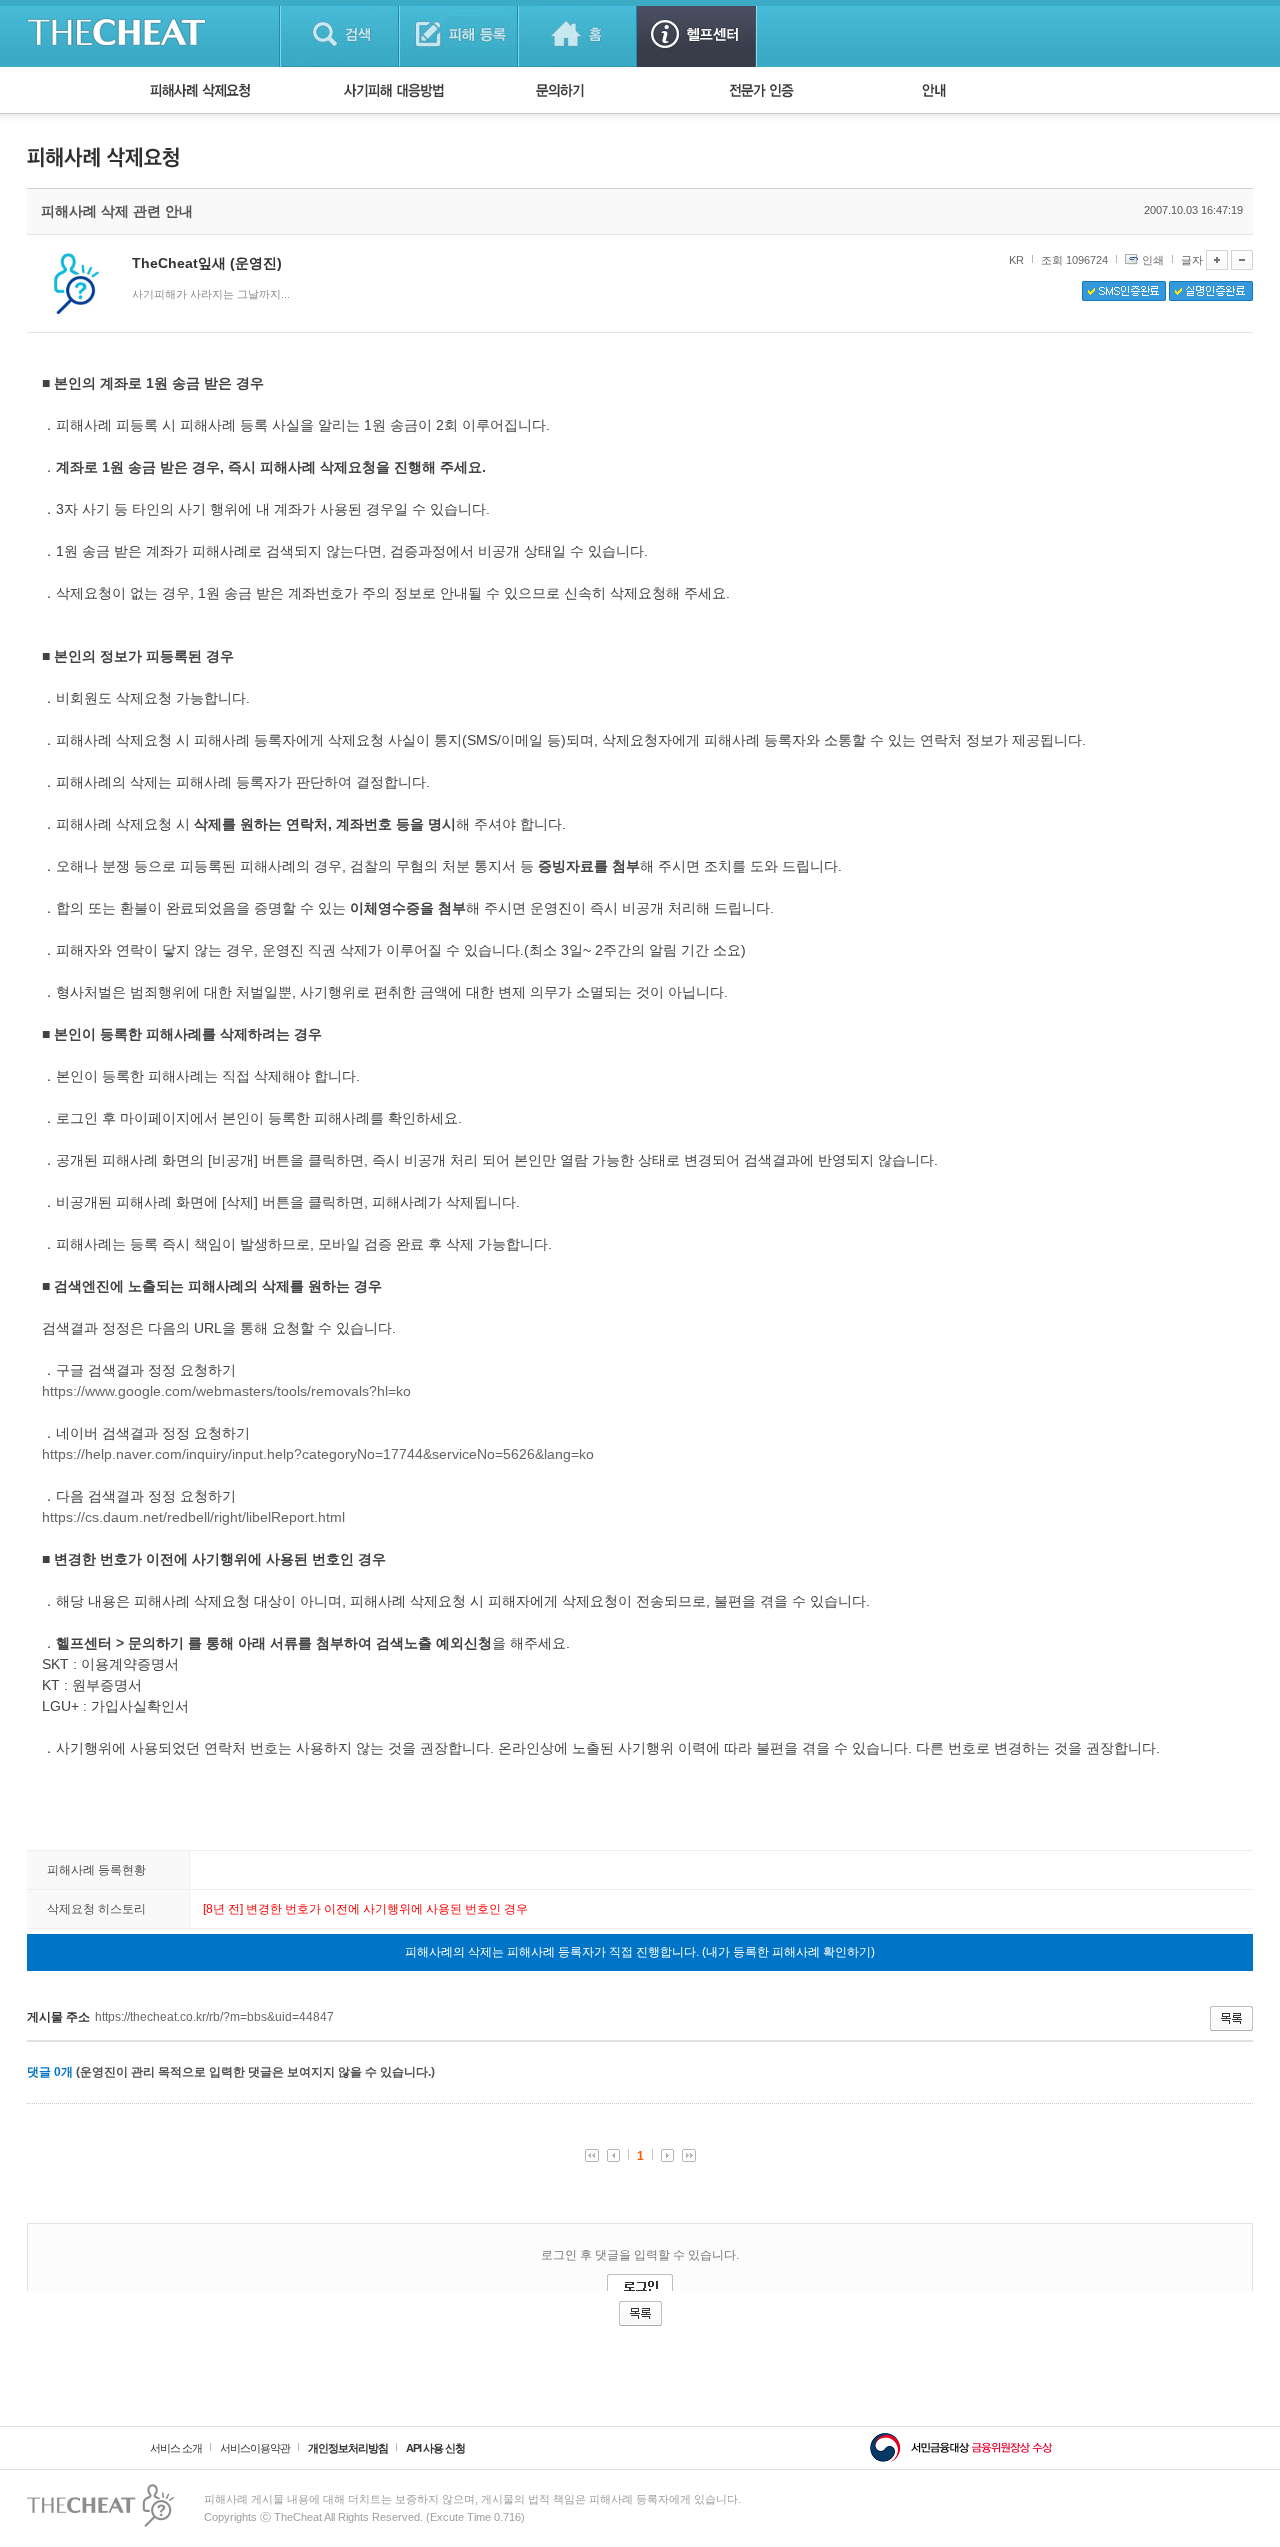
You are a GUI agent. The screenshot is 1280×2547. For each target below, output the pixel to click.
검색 (339, 33)
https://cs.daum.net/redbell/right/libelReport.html (193, 1517)
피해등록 (458, 33)
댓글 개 (50, 2072)
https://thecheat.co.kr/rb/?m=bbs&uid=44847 (214, 2017)
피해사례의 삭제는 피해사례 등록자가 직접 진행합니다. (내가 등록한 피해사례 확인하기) (640, 1952)
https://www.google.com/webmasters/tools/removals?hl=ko (226, 1391)
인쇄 (1153, 260)
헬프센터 (696, 33)
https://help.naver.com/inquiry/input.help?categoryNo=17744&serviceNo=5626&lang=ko (318, 1454)
